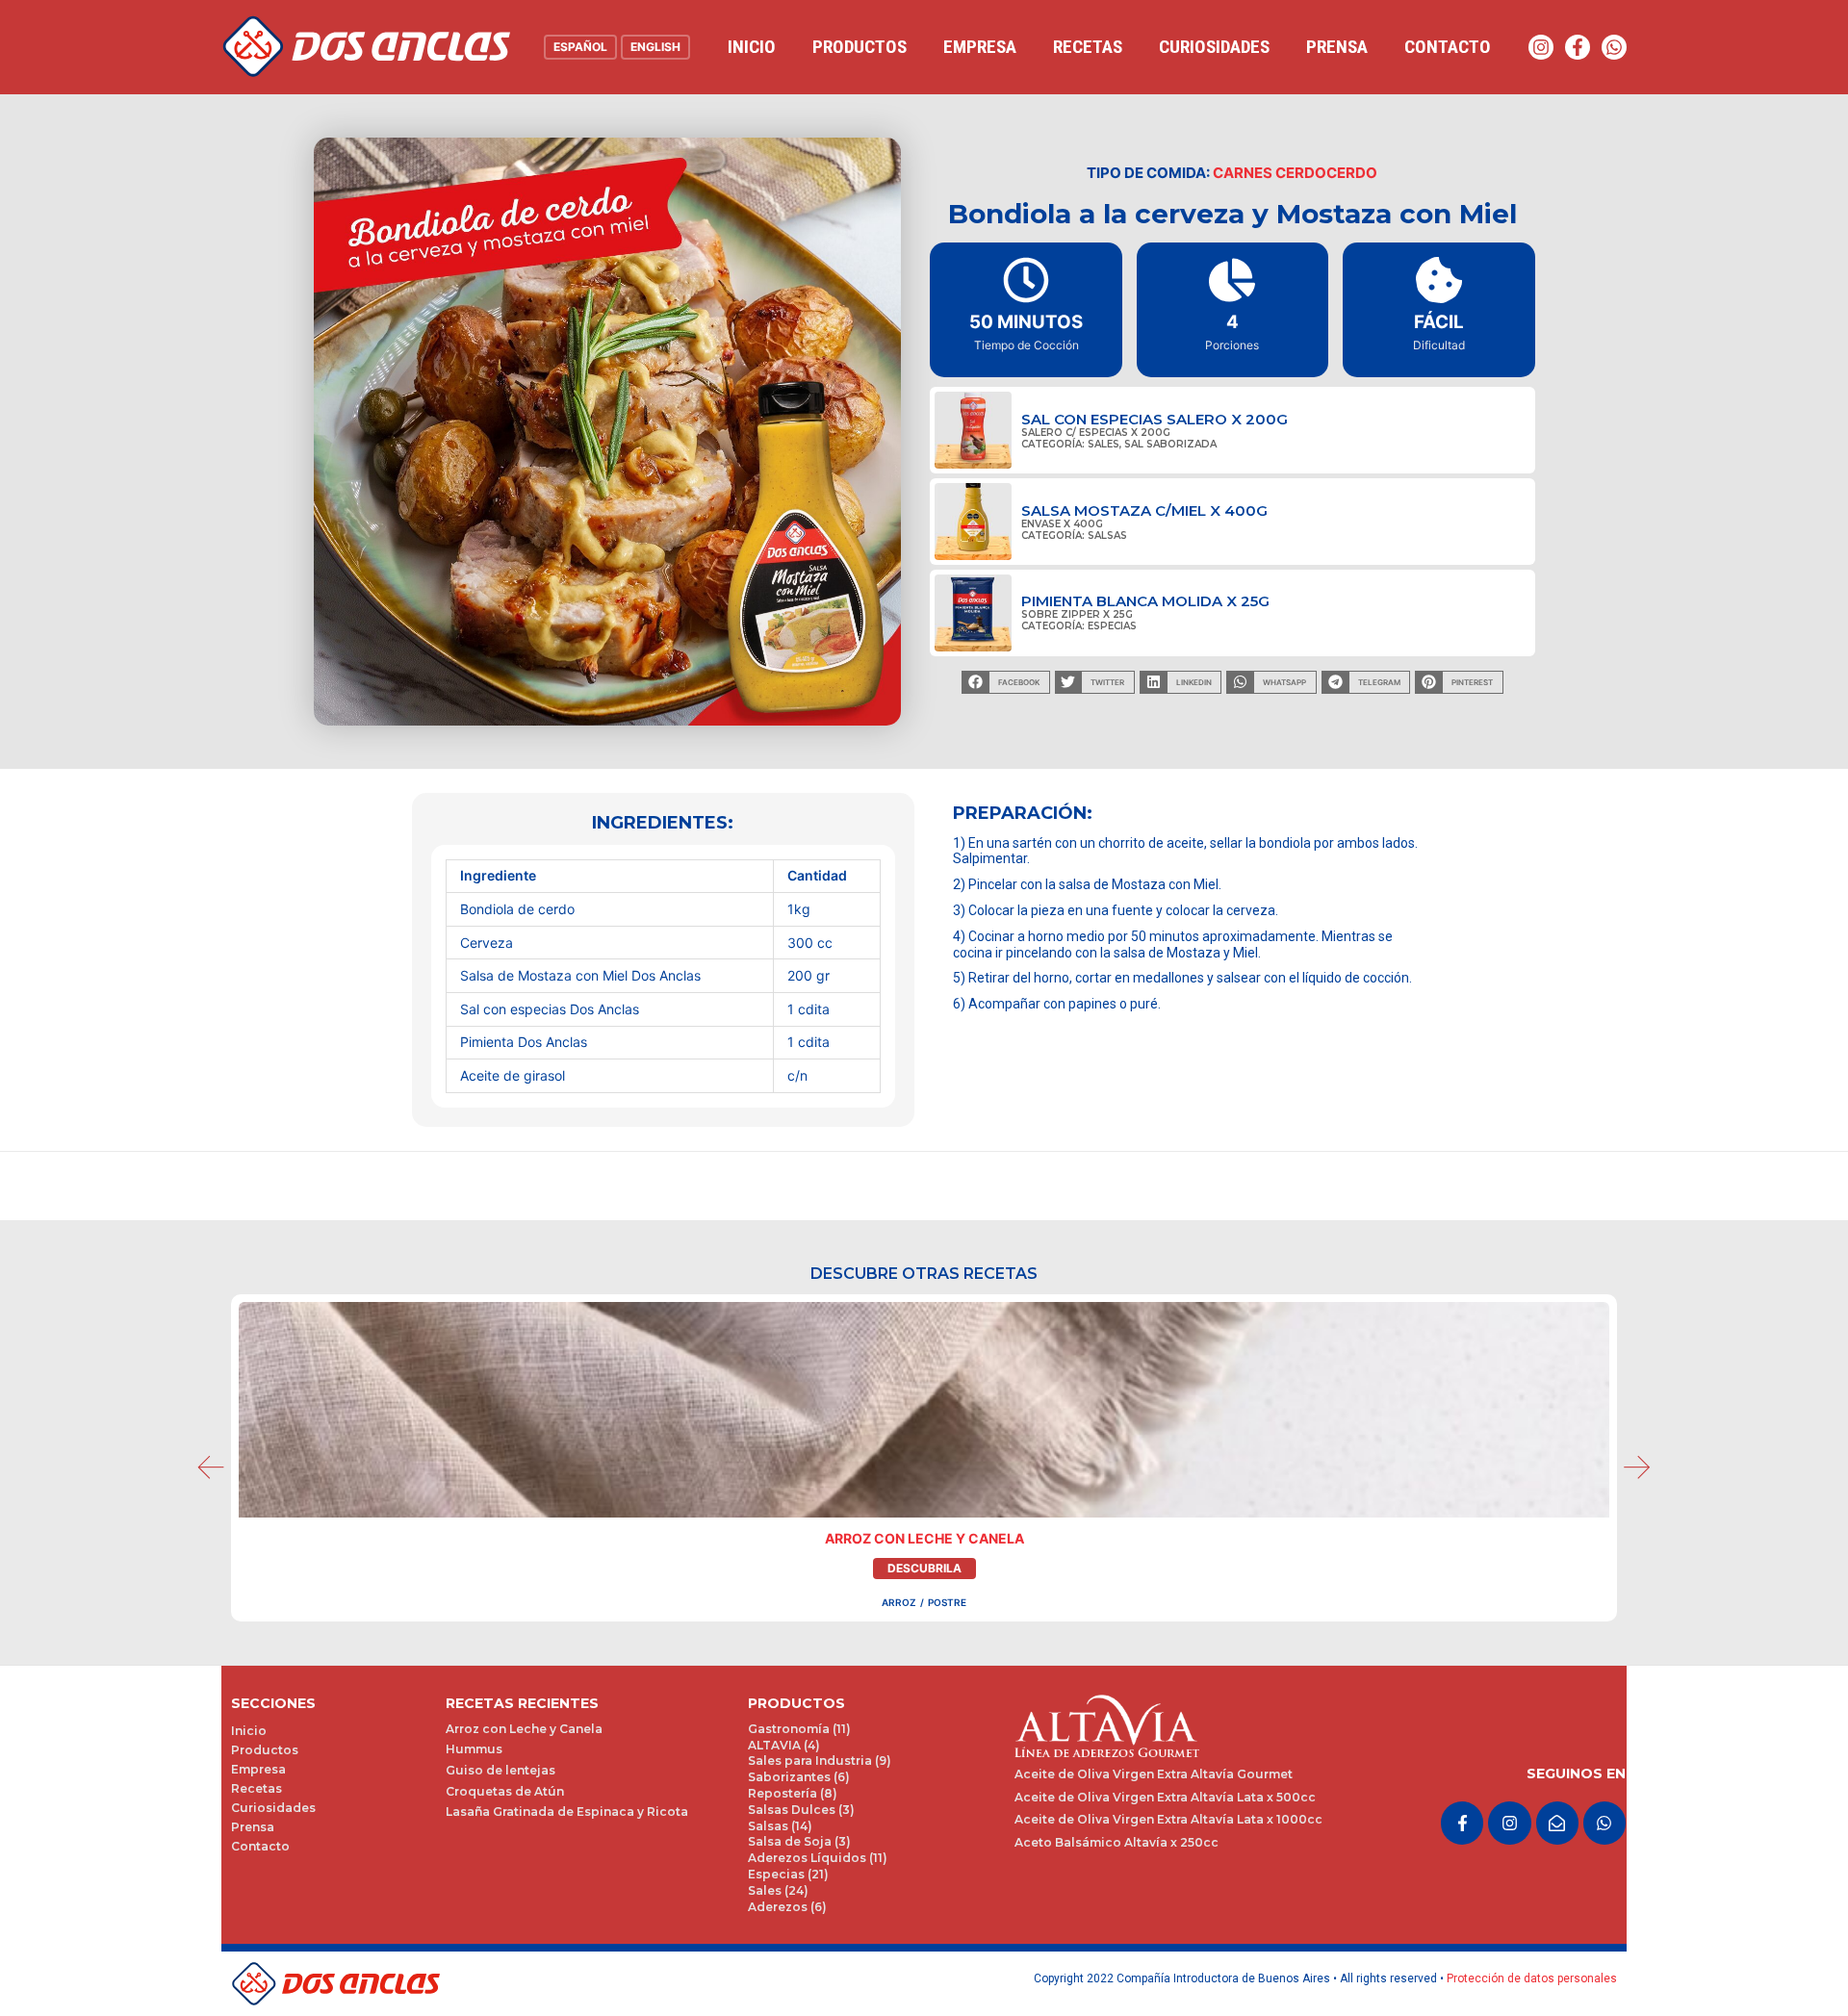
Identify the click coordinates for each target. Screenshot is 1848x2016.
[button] (1005, 682)
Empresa (980, 47)
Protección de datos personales (1532, 1978)
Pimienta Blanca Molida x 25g (1145, 601)
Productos (860, 47)
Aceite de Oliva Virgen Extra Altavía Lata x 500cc (1165, 1797)
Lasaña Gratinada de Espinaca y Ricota (567, 1812)
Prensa (1337, 47)
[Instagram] (1541, 47)
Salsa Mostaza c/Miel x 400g (1144, 510)
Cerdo (1352, 173)
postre (947, 1602)
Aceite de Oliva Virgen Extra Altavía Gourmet (1154, 1774)
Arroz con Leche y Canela (924, 1538)
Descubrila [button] (924, 1568)
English (655, 47)
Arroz (899, 1602)
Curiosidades (1214, 47)
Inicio (752, 47)
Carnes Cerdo (1270, 173)
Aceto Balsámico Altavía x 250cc (1116, 1842)
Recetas (1088, 47)
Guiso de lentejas (500, 1770)
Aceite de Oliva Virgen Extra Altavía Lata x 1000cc (1168, 1819)
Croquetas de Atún (505, 1791)
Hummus (474, 1749)
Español (580, 47)
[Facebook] (1578, 47)
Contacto (1448, 47)
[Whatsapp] (1614, 47)
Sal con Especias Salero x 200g (1155, 419)
